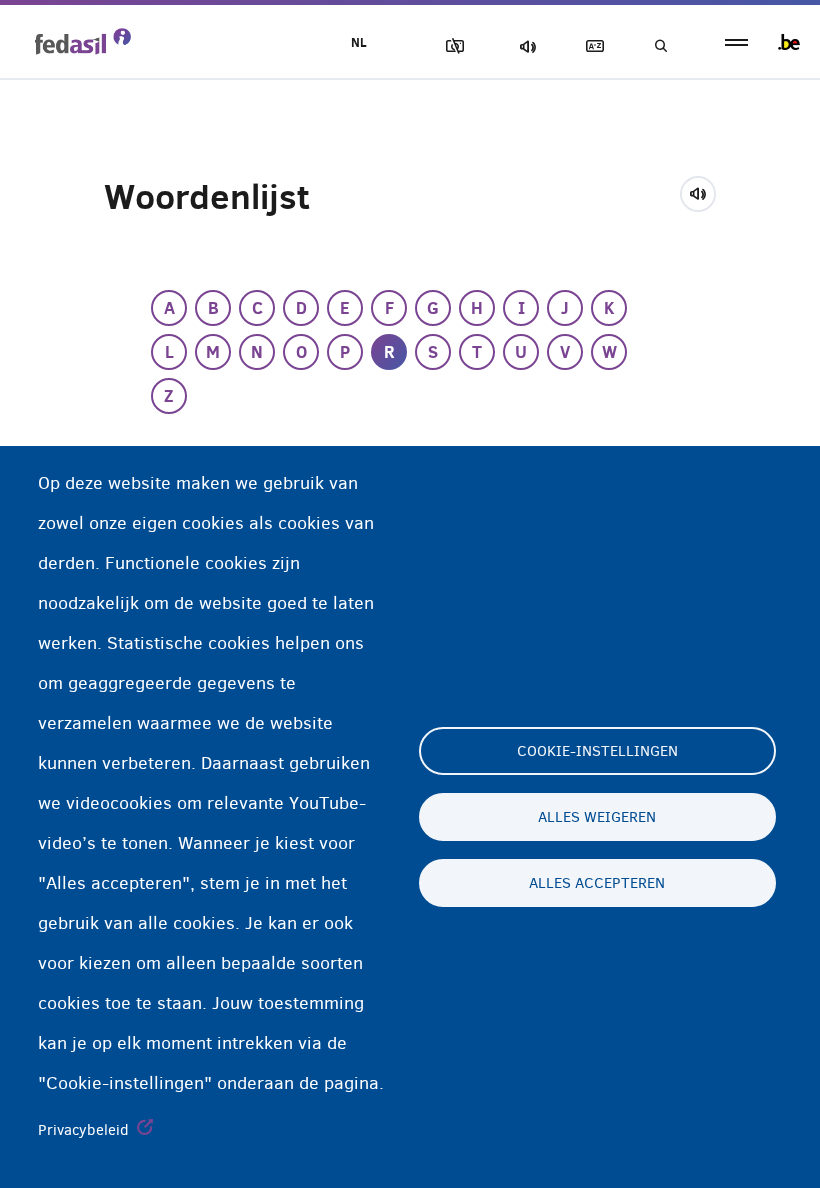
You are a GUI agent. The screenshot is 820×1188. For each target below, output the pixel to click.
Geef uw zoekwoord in (660, 46)
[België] (789, 42)
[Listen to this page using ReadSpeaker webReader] (704, 191)
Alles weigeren (597, 817)
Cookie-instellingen (597, 751)
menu (736, 42)
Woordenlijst (591, 46)
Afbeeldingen (451, 46)
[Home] (83, 41)
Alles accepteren (597, 883)
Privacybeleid (83, 1130)
